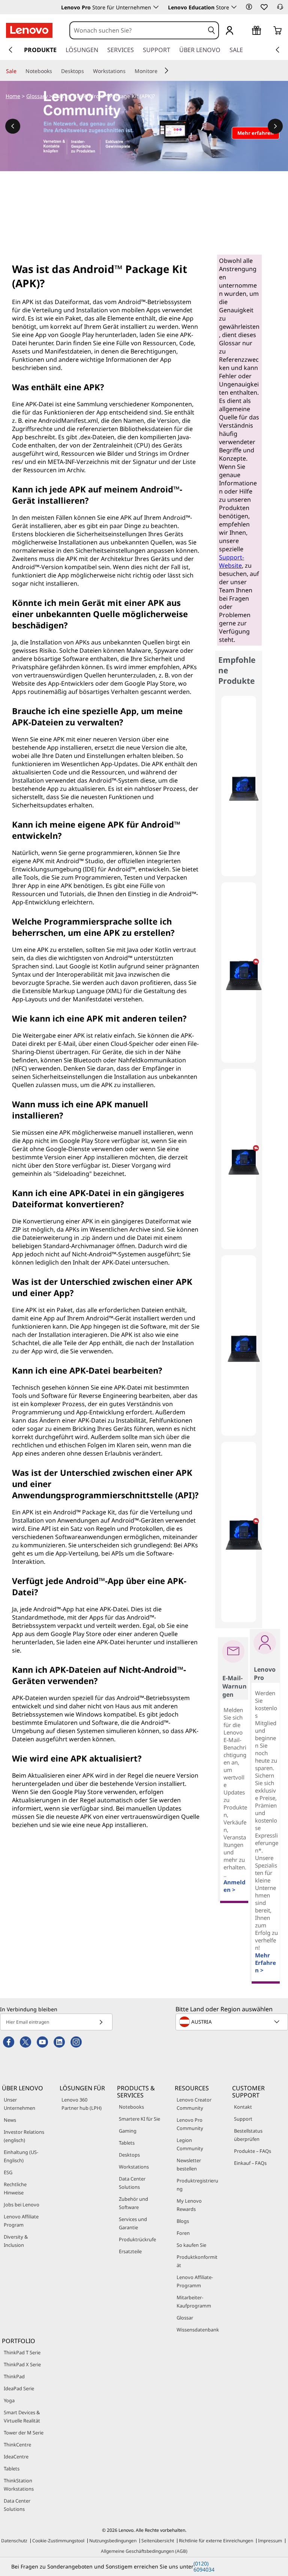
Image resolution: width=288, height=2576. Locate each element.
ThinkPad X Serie (22, 2364)
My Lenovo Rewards (189, 2205)
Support (243, 2119)
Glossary (37, 96)
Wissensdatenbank (198, 2330)
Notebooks (131, 2107)
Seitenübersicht (158, 2541)
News (10, 2120)
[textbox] (232, 2022)
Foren (183, 2233)
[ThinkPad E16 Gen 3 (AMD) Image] (244, 1535)
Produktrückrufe (137, 2239)
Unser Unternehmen (19, 2104)
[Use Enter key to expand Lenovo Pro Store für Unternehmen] (156, 7)
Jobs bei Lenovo (22, 2205)
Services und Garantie (133, 2223)
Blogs (183, 2221)
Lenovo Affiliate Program (21, 2221)
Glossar (185, 2318)
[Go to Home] (29, 30)
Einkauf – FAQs (250, 2163)
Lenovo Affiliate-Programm (195, 2281)
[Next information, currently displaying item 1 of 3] (275, 126)
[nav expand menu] (10, 50)
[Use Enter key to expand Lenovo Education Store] (234, 7)
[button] (249, 7)
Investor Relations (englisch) (24, 2136)
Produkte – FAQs (253, 2151)
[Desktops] (87, 71)
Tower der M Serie (24, 2433)
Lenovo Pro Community (190, 2124)
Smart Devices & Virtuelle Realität (22, 2416)
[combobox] (137, 30)
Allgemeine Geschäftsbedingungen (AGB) (144, 2551)
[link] (280, 9)
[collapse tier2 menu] (166, 70)
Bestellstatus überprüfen (248, 2135)
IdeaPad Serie (19, 2388)
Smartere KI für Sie (139, 2119)
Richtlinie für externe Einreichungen (216, 2541)
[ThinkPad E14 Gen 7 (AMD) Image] (244, 976)
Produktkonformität (197, 2261)
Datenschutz (14, 2541)
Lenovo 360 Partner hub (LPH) (82, 2104)
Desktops (129, 2155)
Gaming (128, 2131)
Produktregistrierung (197, 2185)
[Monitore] (160, 71)
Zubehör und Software (133, 2203)
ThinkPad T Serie (22, 2352)
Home (13, 96)
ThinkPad (14, 2376)
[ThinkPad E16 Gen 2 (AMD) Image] (244, 789)
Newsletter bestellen (189, 2164)
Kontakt (243, 2107)
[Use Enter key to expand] (244, 31)
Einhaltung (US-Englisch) (21, 2156)
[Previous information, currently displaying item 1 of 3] (13, 126)
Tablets (127, 2143)
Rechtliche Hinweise (15, 2188)
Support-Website (232, 561)
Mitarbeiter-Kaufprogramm (194, 2302)
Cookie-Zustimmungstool (58, 2541)
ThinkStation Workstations (19, 2485)
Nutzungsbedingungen (113, 2541)
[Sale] (19, 71)
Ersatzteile (130, 2251)
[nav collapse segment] (277, 50)
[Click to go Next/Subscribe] (101, 2022)
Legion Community (190, 2144)
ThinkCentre (17, 2445)
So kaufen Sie (191, 2245)
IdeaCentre (16, 2457)
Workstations (134, 2167)
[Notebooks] (55, 71)
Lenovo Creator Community (194, 2104)
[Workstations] (129, 71)
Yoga (9, 2400)
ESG (8, 2172)
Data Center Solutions (132, 2183)
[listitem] (239, 786)
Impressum (270, 2541)
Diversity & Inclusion (16, 2241)
